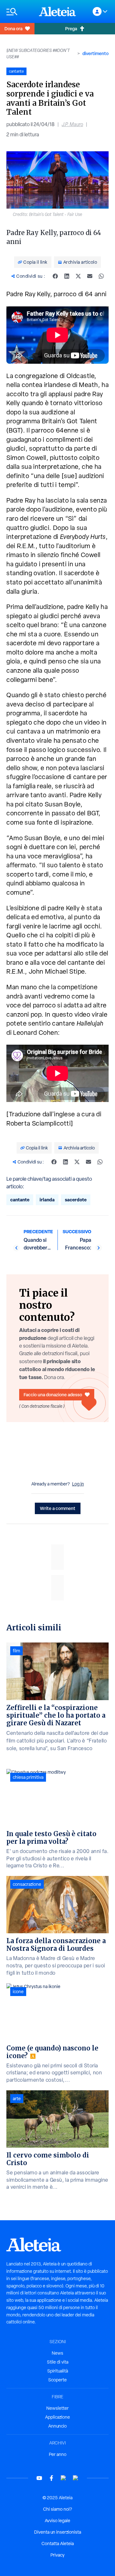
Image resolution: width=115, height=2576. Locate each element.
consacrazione (27, 1884)
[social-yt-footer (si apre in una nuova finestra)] (39, 2478)
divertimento (96, 53)
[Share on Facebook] (55, 276)
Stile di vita (58, 2362)
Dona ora (13, 29)
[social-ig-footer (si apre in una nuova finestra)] (76, 2478)
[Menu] (19, 12)
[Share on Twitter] (78, 276)
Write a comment (58, 1508)
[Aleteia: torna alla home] (57, 11)
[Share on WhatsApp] (101, 276)
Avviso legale (57, 2521)
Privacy (57, 2555)
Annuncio (57, 2426)
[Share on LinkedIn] (67, 276)
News (57, 2353)
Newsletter (57, 2408)
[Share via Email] (90, 276)
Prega (71, 29)
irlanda (47, 1200)
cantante (20, 1200)
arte (17, 2099)
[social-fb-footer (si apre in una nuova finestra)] (51, 2478)
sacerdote (76, 1200)
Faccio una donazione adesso (53, 1395)
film (16, 1651)
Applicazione (57, 2417)
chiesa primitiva (28, 1777)
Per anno (58, 2454)
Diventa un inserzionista (58, 2532)
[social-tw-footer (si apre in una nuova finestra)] (64, 2478)
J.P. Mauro (72, 124)
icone (18, 1992)
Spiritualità (58, 2371)
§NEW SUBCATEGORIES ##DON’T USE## (38, 54)
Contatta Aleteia (58, 2544)
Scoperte (57, 2380)
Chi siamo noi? (57, 2509)
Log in (78, 1484)
